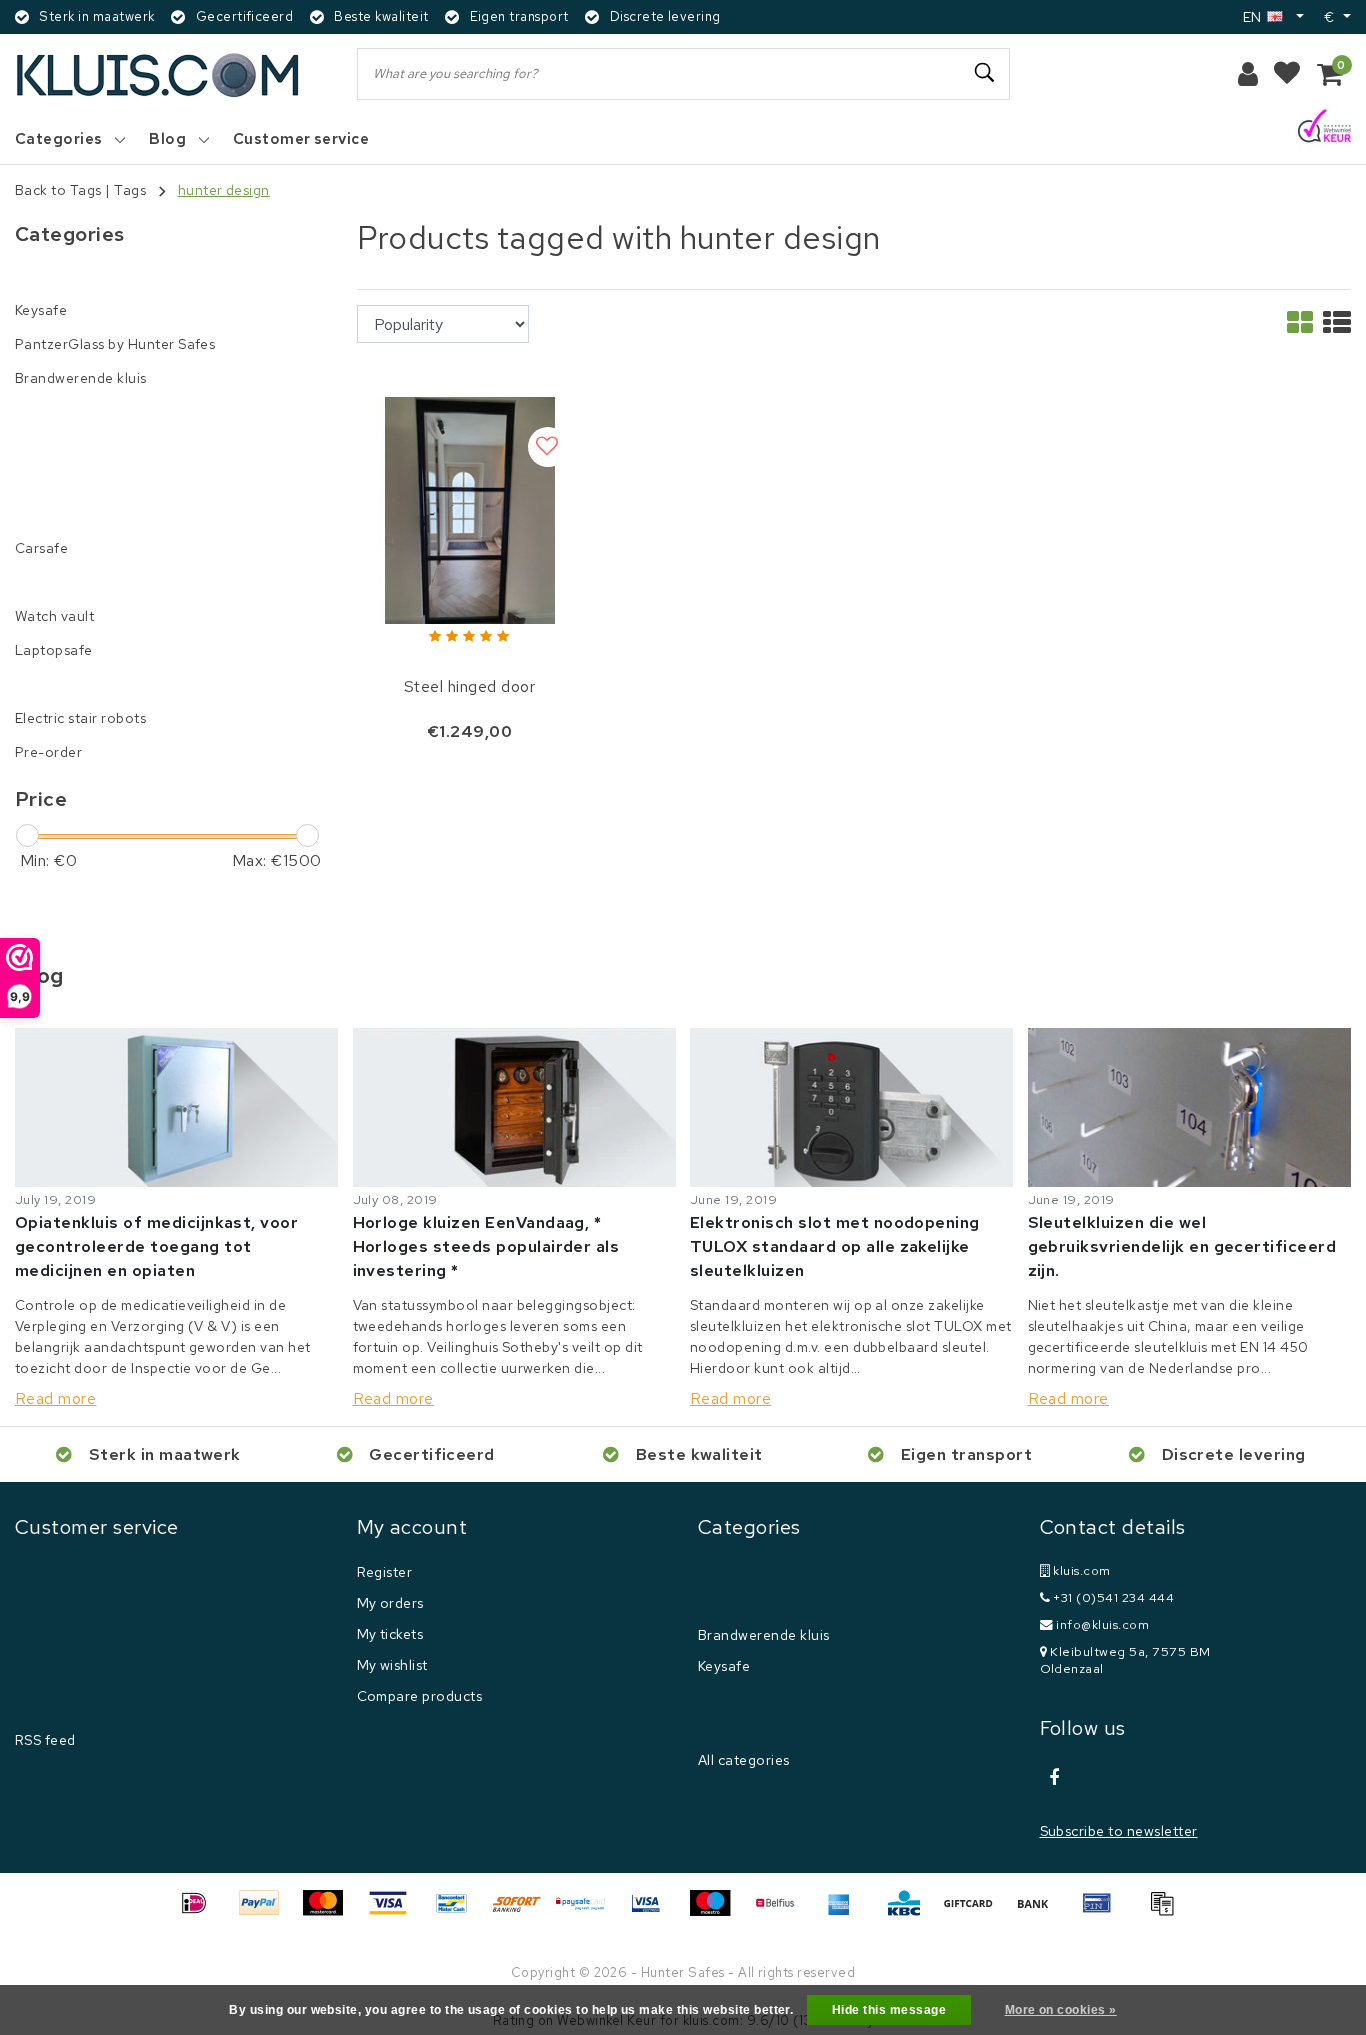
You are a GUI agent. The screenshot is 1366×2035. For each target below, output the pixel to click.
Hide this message (889, 2010)
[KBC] (911, 1912)
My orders (390, 1603)
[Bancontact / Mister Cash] (459, 1912)
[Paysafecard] (588, 1912)
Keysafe (724, 1666)
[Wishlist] (1287, 74)
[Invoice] (1167, 1912)
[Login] (1248, 74)
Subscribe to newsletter (1119, 1831)
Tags (130, 190)
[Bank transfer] (1040, 1912)
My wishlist (392, 1665)
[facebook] (1055, 1778)
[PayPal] (266, 1912)
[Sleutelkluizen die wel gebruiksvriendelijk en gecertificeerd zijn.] (1190, 1107)
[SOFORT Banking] (524, 1912)
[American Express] (846, 1912)
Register (385, 1572)
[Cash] (975, 1912)
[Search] (986, 73)
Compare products (420, 1696)
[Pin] (1104, 1912)
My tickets (390, 1634)
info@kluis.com (1102, 1624)
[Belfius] (782, 1912)
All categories (744, 1760)
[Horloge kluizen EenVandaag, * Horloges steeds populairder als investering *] (515, 1107)
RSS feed (45, 1740)
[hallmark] (1324, 127)
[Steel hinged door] (470, 508)
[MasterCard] (330, 1912)
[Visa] (395, 1912)
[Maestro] (717, 1912)
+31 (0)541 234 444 (1112, 1597)
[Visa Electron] (653, 1912)
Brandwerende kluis (764, 1635)
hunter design (224, 190)
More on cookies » (1061, 2010)
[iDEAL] (201, 1912)
